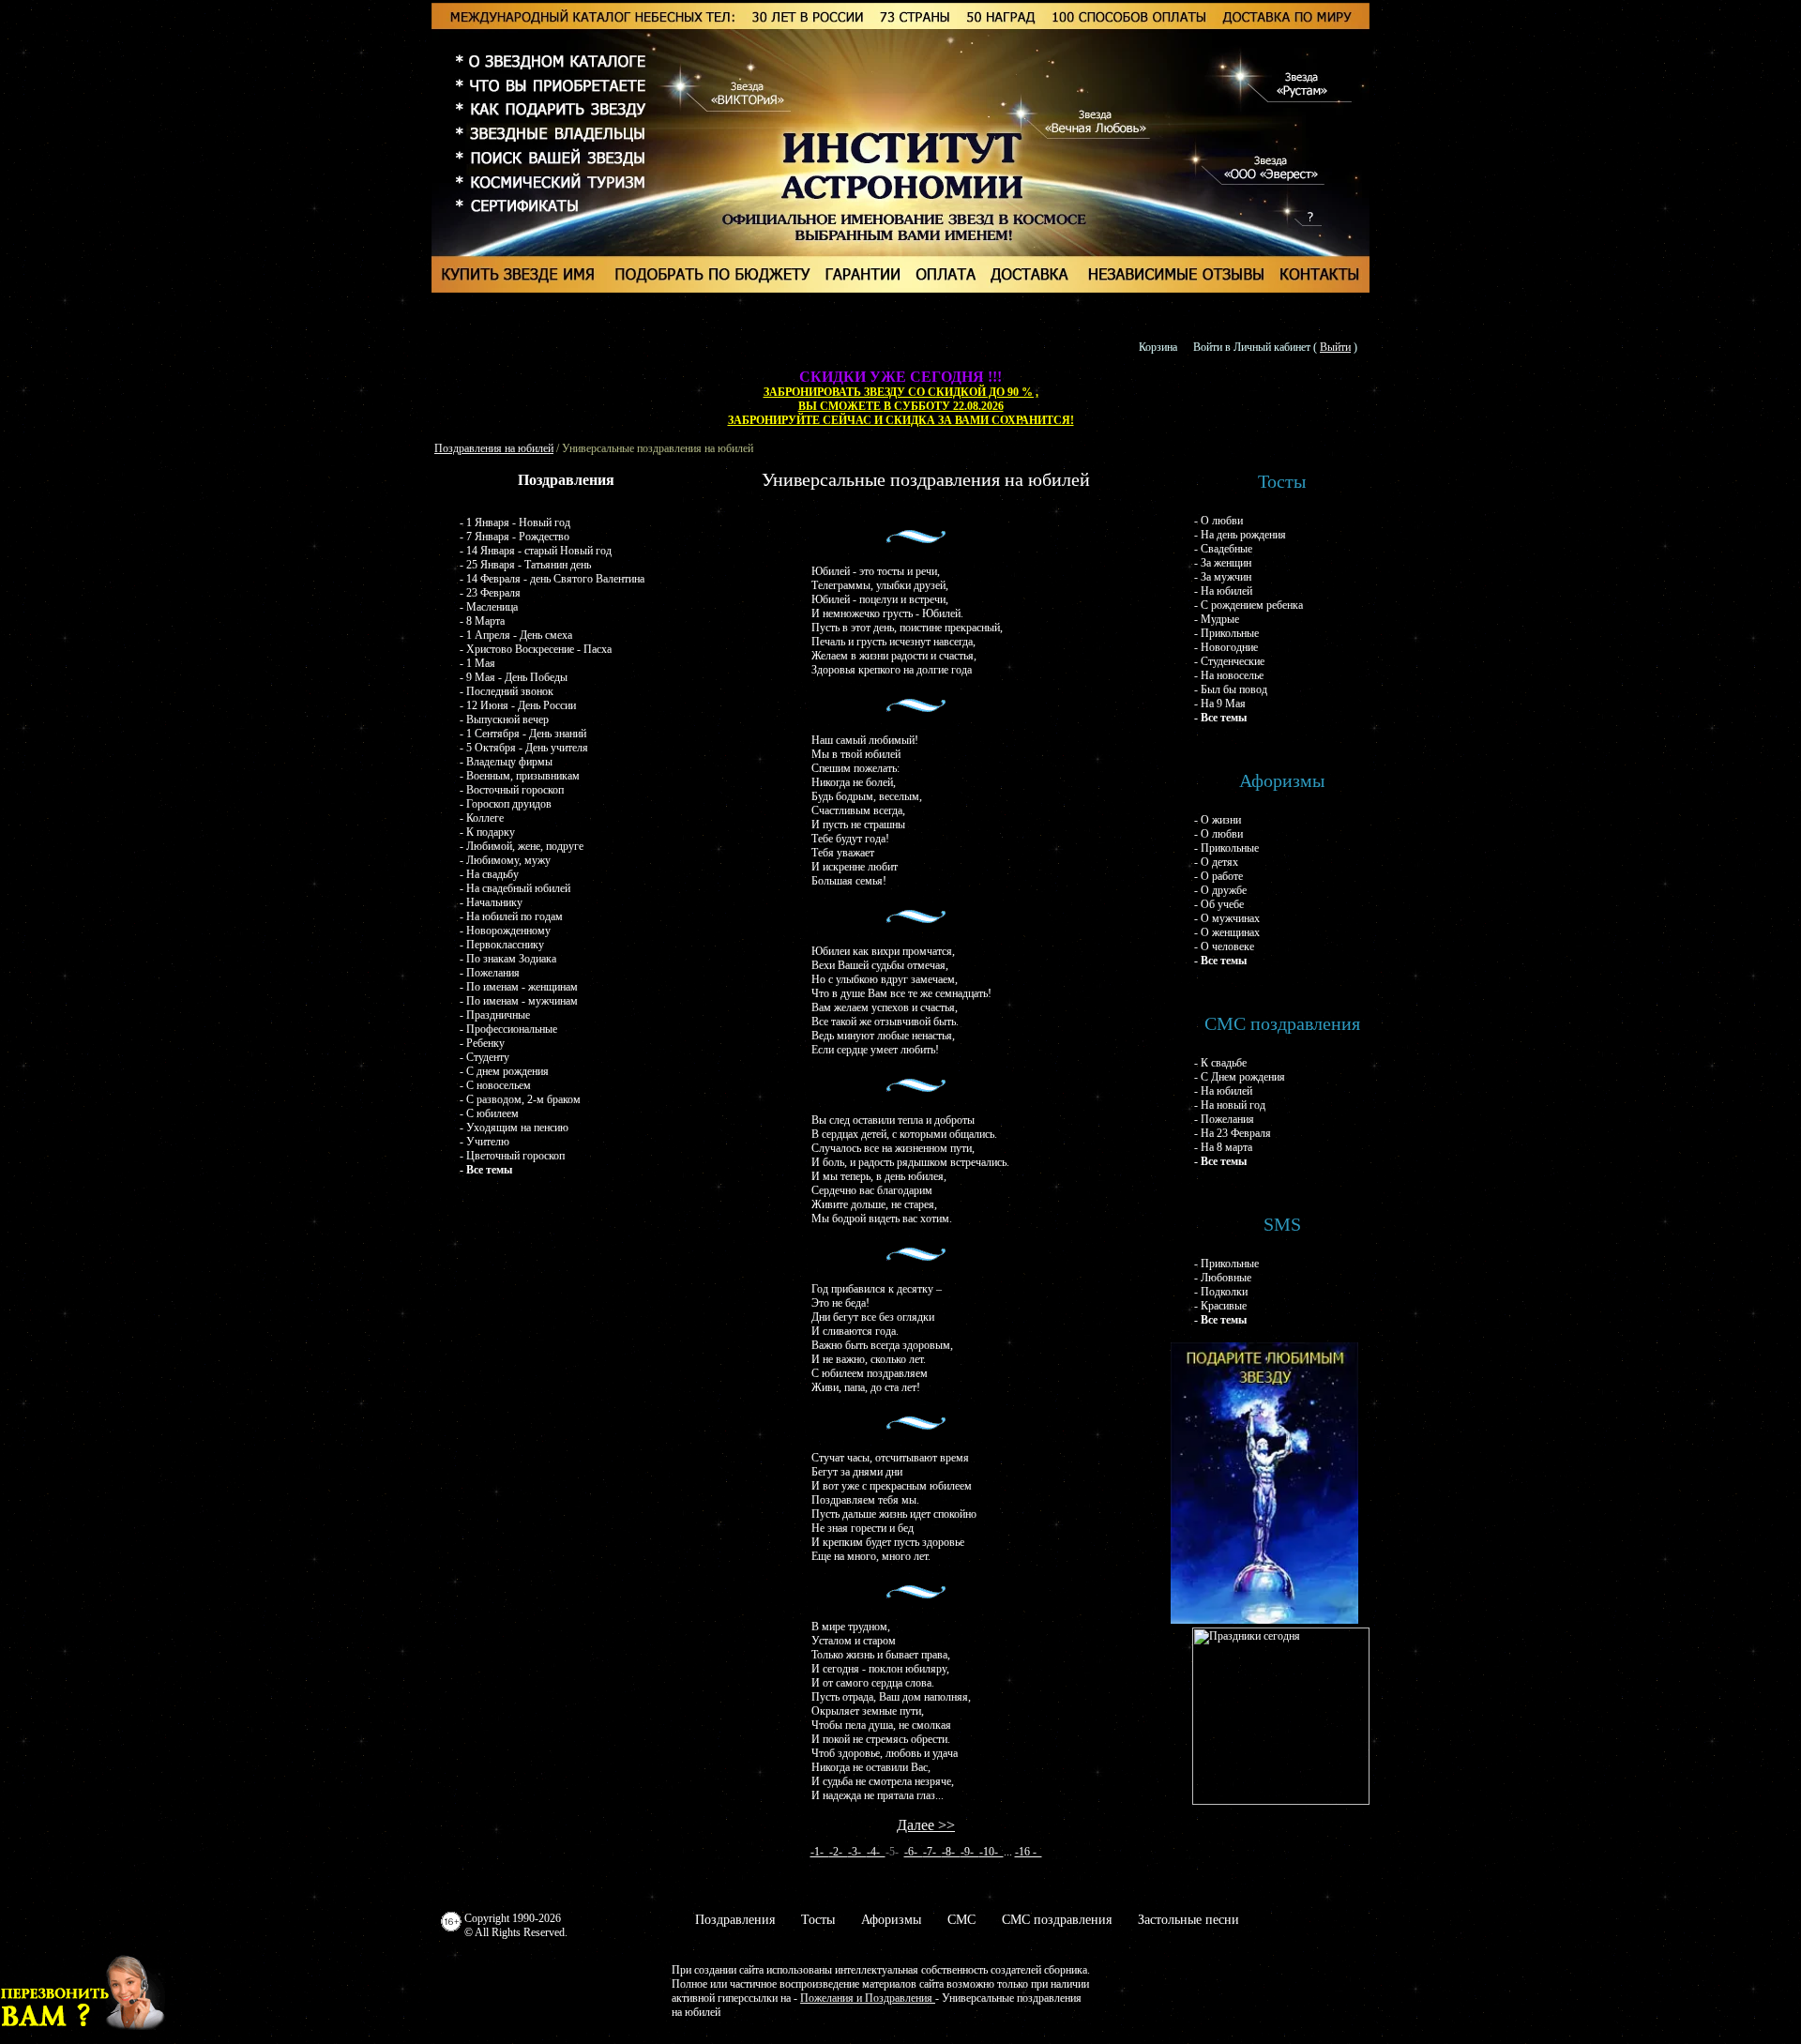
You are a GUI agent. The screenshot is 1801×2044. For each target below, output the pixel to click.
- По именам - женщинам (519, 987)
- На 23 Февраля (1233, 1133)
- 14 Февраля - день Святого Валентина (552, 579)
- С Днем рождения (1240, 1077)
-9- (970, 1852)
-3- (857, 1852)
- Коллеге (482, 818)
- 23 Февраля (490, 593)
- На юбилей (1223, 591)
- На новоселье (1229, 675)
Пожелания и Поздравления (868, 1998)
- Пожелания (490, 973)
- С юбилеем (489, 1113)
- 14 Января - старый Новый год (536, 551)
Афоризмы (891, 1920)
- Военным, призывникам (520, 776)
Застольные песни (1188, 1920)
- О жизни (1218, 820)
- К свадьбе (1220, 1063)
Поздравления (735, 1920)
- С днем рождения (504, 1071)
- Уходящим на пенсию (514, 1128)
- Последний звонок (507, 691)
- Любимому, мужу (505, 860)
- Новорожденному (505, 931)
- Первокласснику (502, 945)
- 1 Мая (477, 663)
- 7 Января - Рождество (515, 537)
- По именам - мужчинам (519, 1001)
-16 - (1029, 1852)
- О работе (1218, 876)
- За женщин (1223, 563)
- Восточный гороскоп (512, 790)
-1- (820, 1852)
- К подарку (487, 832)
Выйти (1335, 347)
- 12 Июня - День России (518, 705)
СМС (961, 1920)
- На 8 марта (1223, 1147)
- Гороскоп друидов (506, 804)
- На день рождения (1240, 535)
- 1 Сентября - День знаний (523, 734)
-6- (914, 1852)
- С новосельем (495, 1085)
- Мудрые (1217, 619)
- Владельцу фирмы (506, 762)
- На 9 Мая (1220, 704)
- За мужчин (1223, 577)
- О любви (1218, 521)
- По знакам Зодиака (508, 959)
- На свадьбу (489, 874)
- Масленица (489, 607)
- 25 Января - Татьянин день (525, 565)
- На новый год (1230, 1105)
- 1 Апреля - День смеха (516, 635)
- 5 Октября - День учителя (524, 748)
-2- (839, 1852)
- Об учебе (1219, 904)
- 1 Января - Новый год (515, 522)
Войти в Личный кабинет (1252, 347)
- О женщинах (1227, 932)
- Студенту (484, 1057)
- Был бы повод (1231, 689)
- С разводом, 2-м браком (520, 1099)
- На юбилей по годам (511, 916)
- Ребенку (482, 1043)
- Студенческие (1229, 661)
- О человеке (1224, 946)
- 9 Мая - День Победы (514, 677)
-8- (951, 1852)
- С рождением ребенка (1249, 605)
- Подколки (1221, 1292)
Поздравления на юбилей (494, 448)
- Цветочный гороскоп (512, 1156)
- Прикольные (1226, 633)
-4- (876, 1852)
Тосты (818, 1920)
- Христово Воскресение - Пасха (536, 649)
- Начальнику (491, 902)
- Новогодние (1226, 647)
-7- (932, 1852)
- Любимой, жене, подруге (522, 846)
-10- (991, 1852)
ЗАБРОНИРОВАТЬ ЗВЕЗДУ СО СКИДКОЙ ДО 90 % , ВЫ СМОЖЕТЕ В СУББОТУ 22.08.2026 (901, 399)
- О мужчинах (1227, 918)
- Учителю (484, 1142)
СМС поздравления (1057, 1920)
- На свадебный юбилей (515, 888)
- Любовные (1223, 1278)
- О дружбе (1220, 890)
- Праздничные (495, 1015)
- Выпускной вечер (504, 719)
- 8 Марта (482, 621)
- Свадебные (1223, 549)
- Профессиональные (508, 1029)
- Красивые (1220, 1306)
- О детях (1216, 862)
